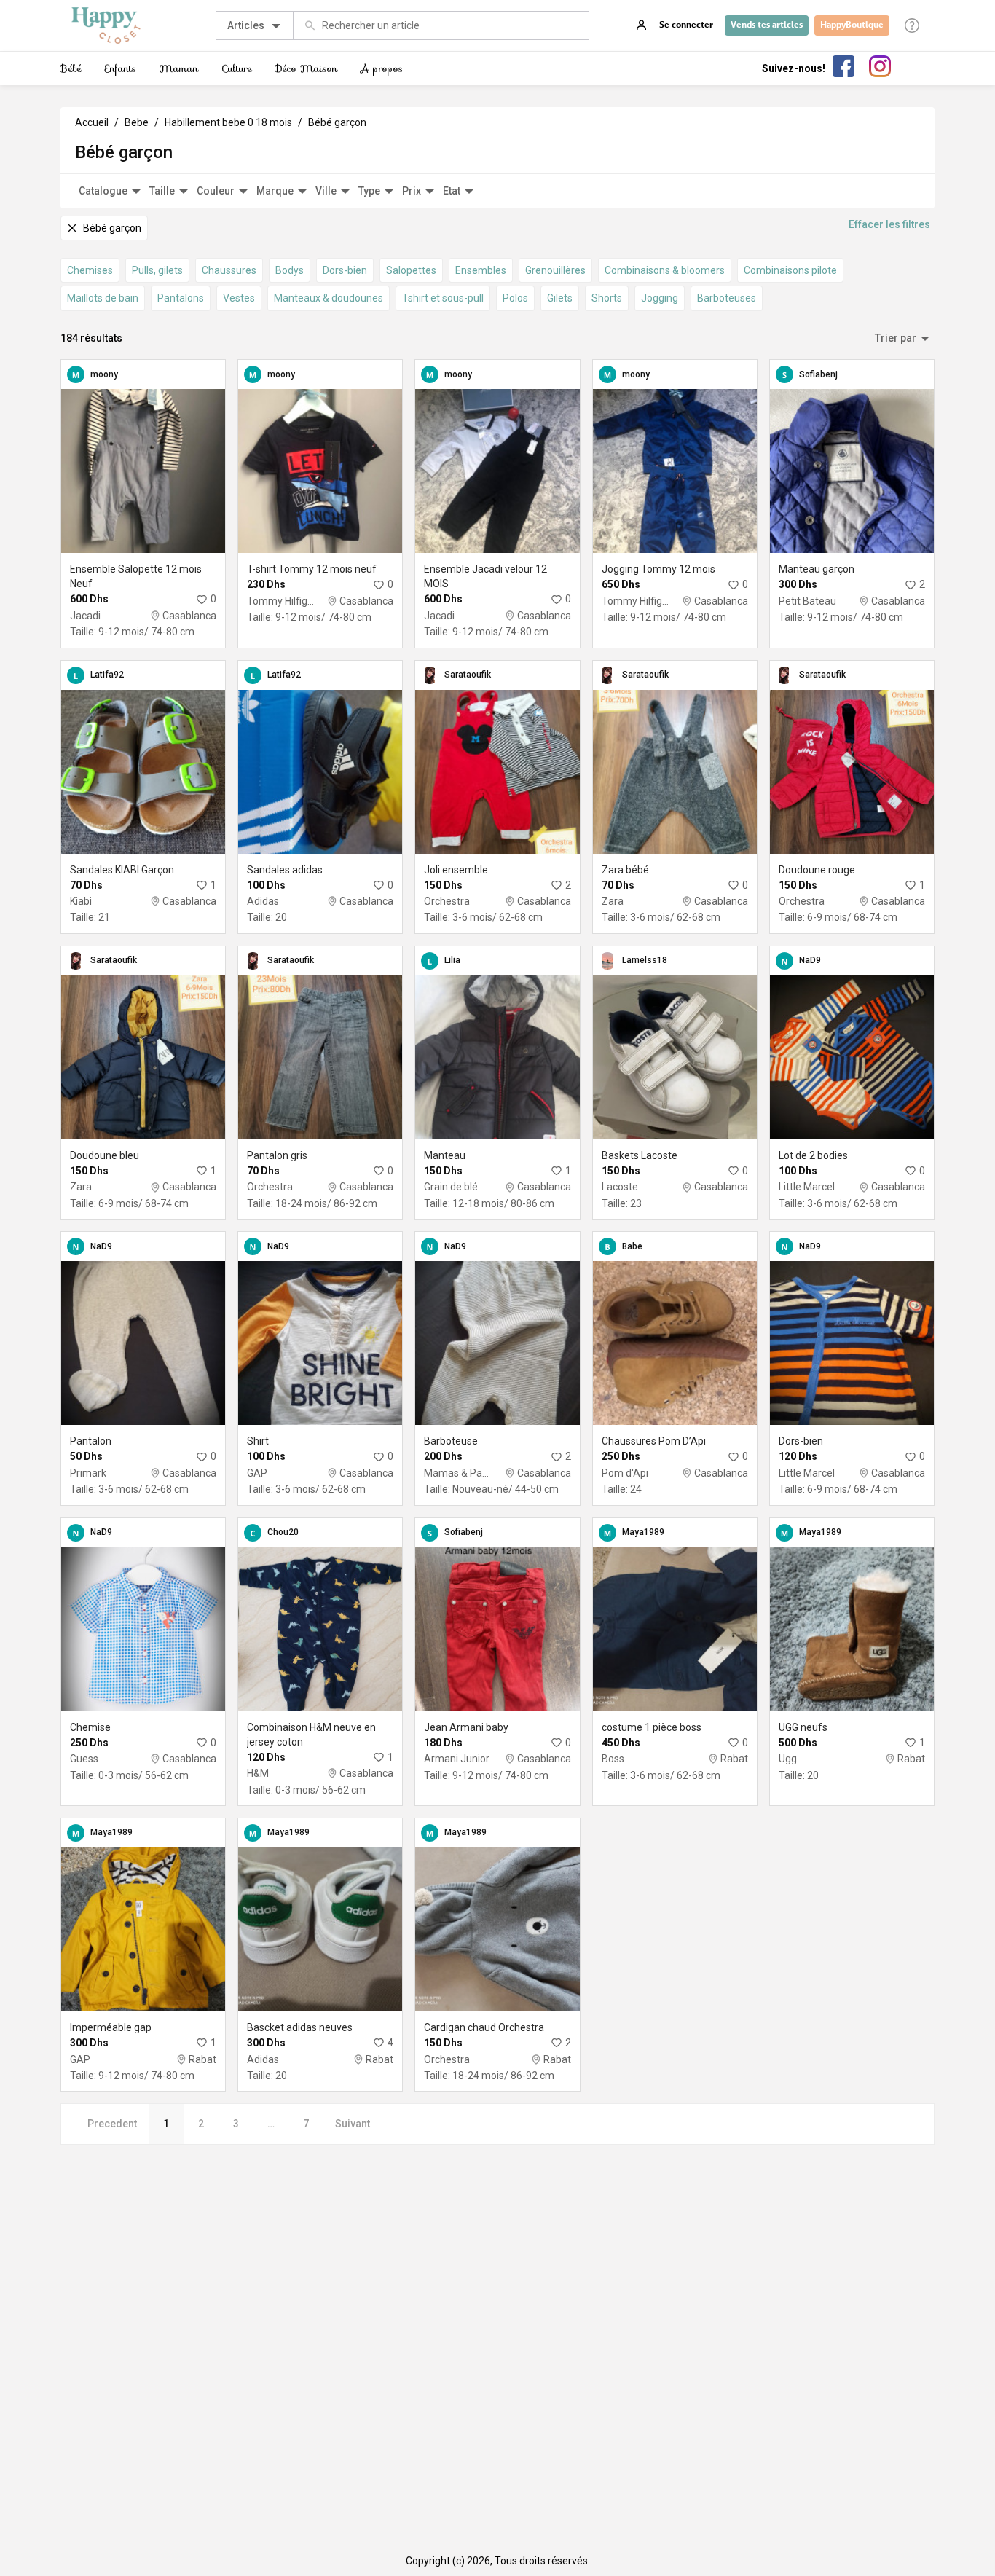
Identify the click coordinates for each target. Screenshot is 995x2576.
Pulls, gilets (157, 270)
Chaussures (229, 270)
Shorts (607, 298)
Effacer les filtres (889, 224)
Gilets (560, 298)
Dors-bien (345, 270)
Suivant (353, 2124)
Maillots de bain (103, 298)
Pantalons (181, 298)
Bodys (290, 270)
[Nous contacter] (912, 25)
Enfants (121, 68)
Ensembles (481, 270)
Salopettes (411, 270)
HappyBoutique (852, 25)
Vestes (239, 298)
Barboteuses (727, 298)
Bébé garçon (337, 122)
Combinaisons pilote (790, 270)
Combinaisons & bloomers (665, 270)
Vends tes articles (767, 25)
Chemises (90, 270)
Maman (179, 68)
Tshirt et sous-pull (443, 298)
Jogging (660, 298)
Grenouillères (555, 270)
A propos (382, 68)
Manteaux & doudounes (329, 298)
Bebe (137, 122)
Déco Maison (306, 68)
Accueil (92, 122)
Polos (515, 298)
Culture (237, 68)
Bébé (71, 68)
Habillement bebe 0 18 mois (228, 122)
